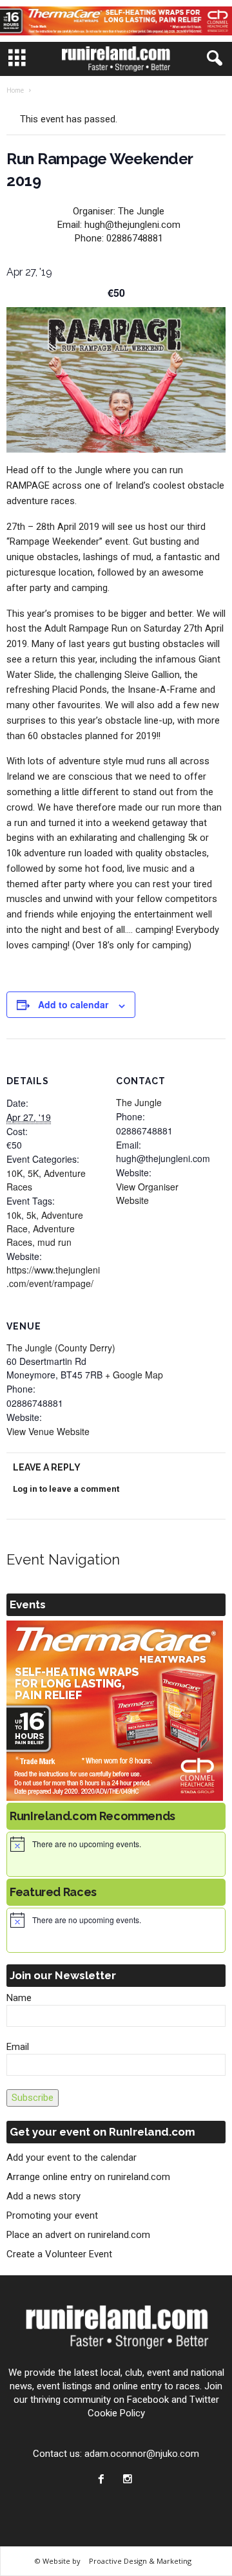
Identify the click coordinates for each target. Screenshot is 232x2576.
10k (14, 1215)
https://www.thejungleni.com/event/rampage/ (53, 1276)
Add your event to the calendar (72, 2158)
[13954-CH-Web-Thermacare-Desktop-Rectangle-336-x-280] (116, 1711)
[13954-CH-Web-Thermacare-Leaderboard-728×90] (116, 21)
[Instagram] (129, 2480)
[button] (212, 59)
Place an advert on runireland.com (78, 2235)
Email (18, 2047)
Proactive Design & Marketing (140, 2561)
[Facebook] (104, 2480)
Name (19, 1998)
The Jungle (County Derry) (61, 1348)
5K (33, 1173)
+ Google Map (134, 1375)
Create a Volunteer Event (59, 2254)
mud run (54, 1242)
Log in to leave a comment (66, 1489)
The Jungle (139, 1102)
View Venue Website (48, 1431)
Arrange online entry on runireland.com (88, 2177)
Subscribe (33, 2098)
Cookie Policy (116, 2413)
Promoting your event (52, 2215)
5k (31, 1215)
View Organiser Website (147, 1193)
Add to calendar (73, 1004)
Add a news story (43, 2196)
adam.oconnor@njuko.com (142, 2454)
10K (15, 1173)
